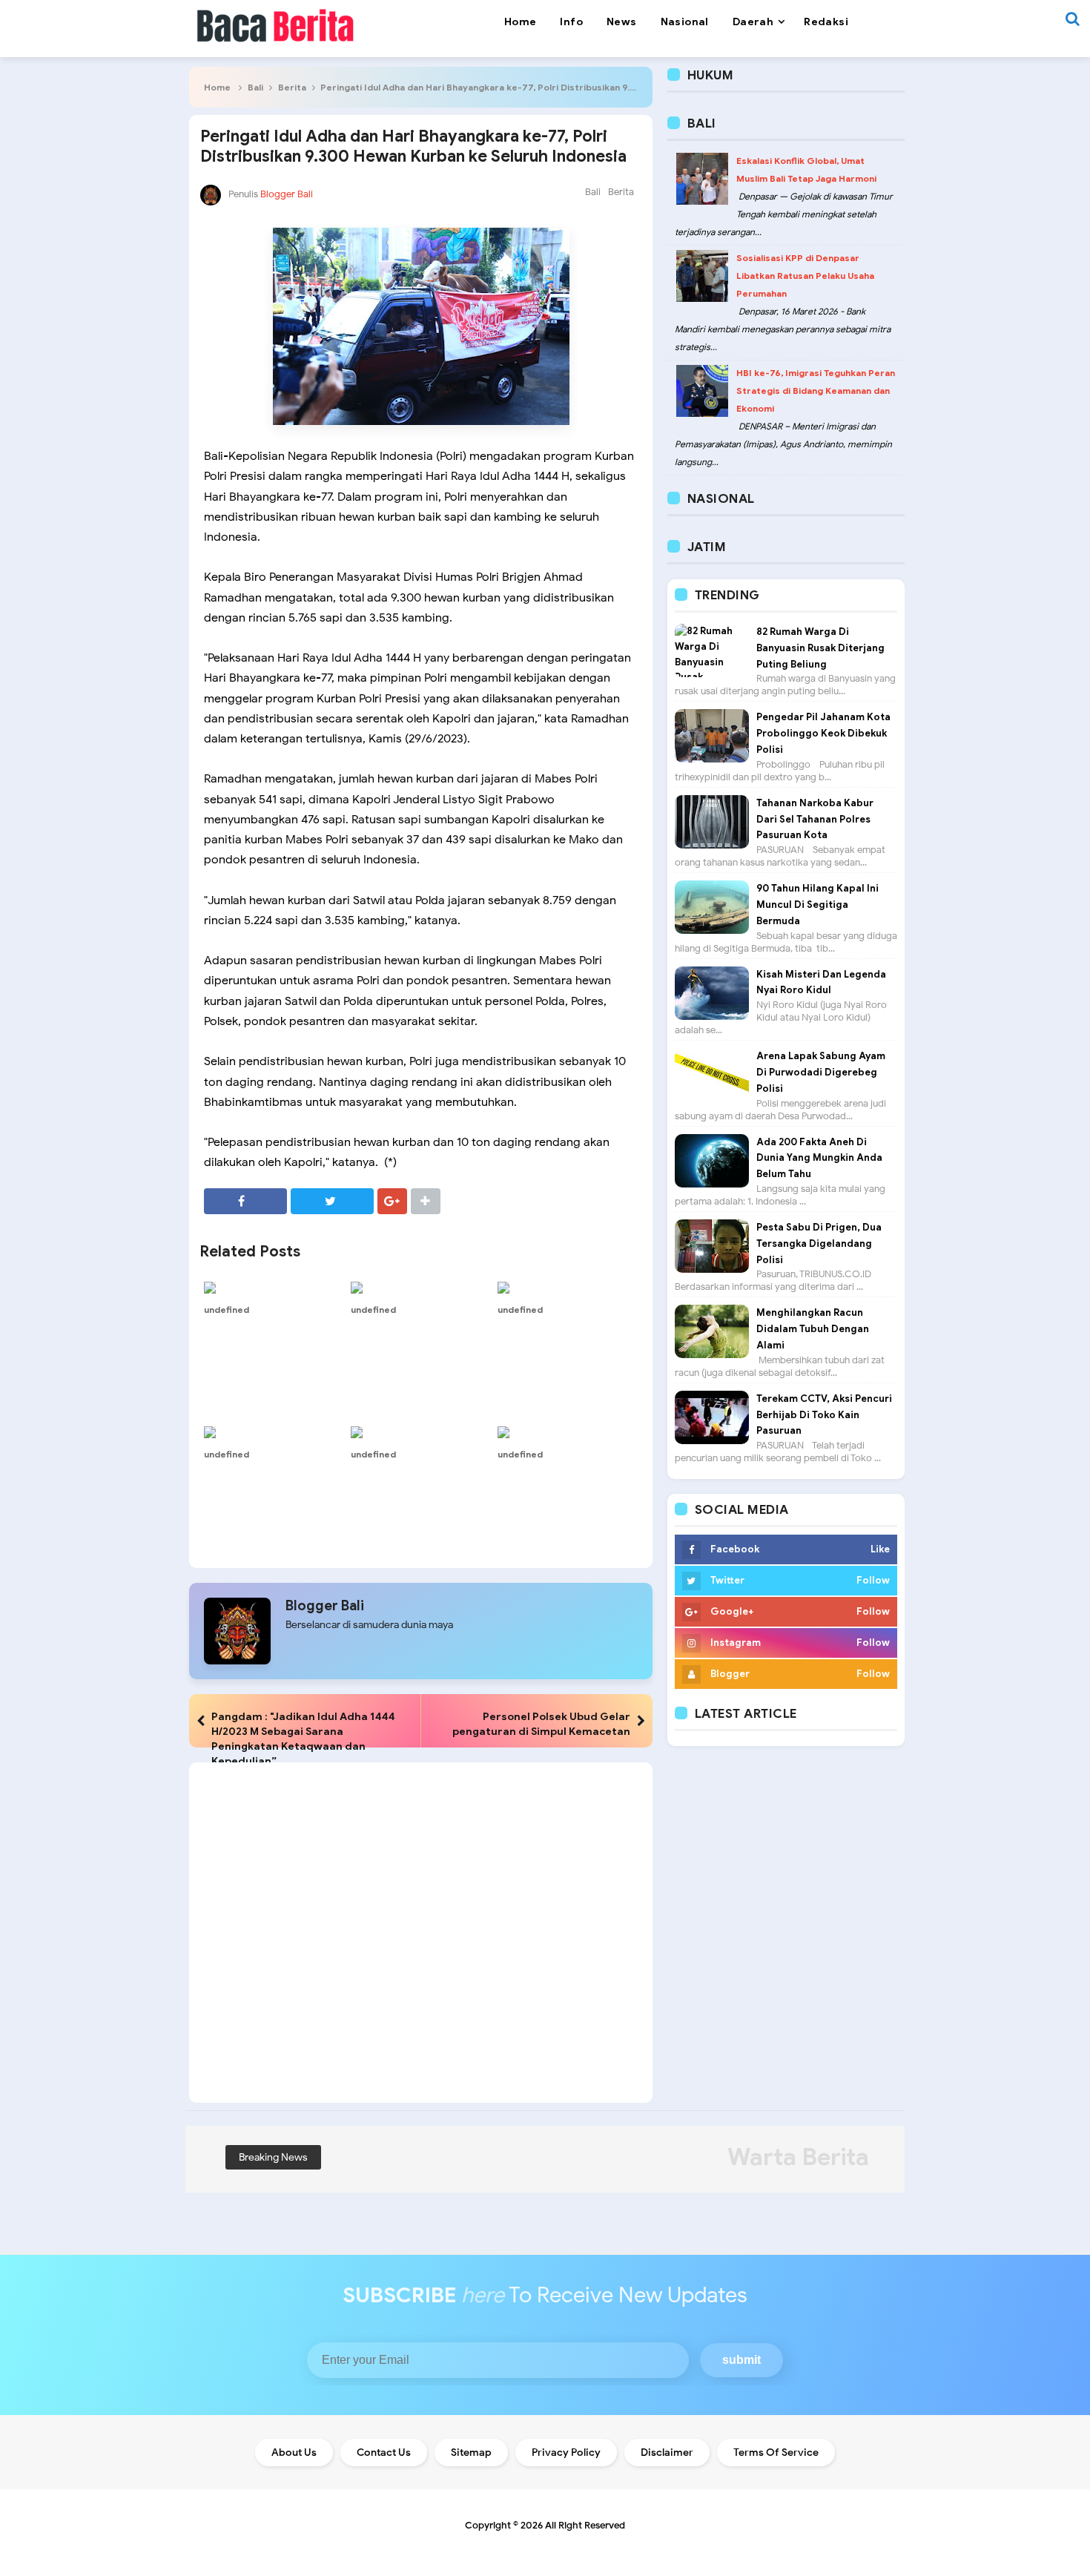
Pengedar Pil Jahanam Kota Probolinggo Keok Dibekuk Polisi (823, 733)
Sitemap (471, 2453)
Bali (255, 87)
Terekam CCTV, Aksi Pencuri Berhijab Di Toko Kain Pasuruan (824, 1415)
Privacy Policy (566, 2453)
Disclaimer (667, 2453)
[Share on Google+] (392, 1201)
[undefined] (274, 1288)
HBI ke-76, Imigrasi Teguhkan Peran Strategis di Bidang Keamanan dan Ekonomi (816, 391)
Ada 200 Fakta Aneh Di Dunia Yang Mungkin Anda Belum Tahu (819, 1158)
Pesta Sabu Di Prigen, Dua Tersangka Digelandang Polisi (819, 1243)
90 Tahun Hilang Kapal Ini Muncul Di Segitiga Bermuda (817, 905)
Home (217, 87)
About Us (294, 2453)
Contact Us (384, 2453)
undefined (227, 1310)
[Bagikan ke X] (332, 1201)
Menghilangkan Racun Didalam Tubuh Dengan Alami (813, 1329)
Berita (292, 87)
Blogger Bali (325, 1606)
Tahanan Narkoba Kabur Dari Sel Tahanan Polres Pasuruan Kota (815, 819)
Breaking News (273, 2157)
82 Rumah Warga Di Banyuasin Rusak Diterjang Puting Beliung (820, 648)
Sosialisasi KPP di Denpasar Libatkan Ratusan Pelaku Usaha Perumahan (805, 276)
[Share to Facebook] (245, 1201)
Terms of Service (776, 2453)
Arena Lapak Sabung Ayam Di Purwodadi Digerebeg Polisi (821, 1072)
